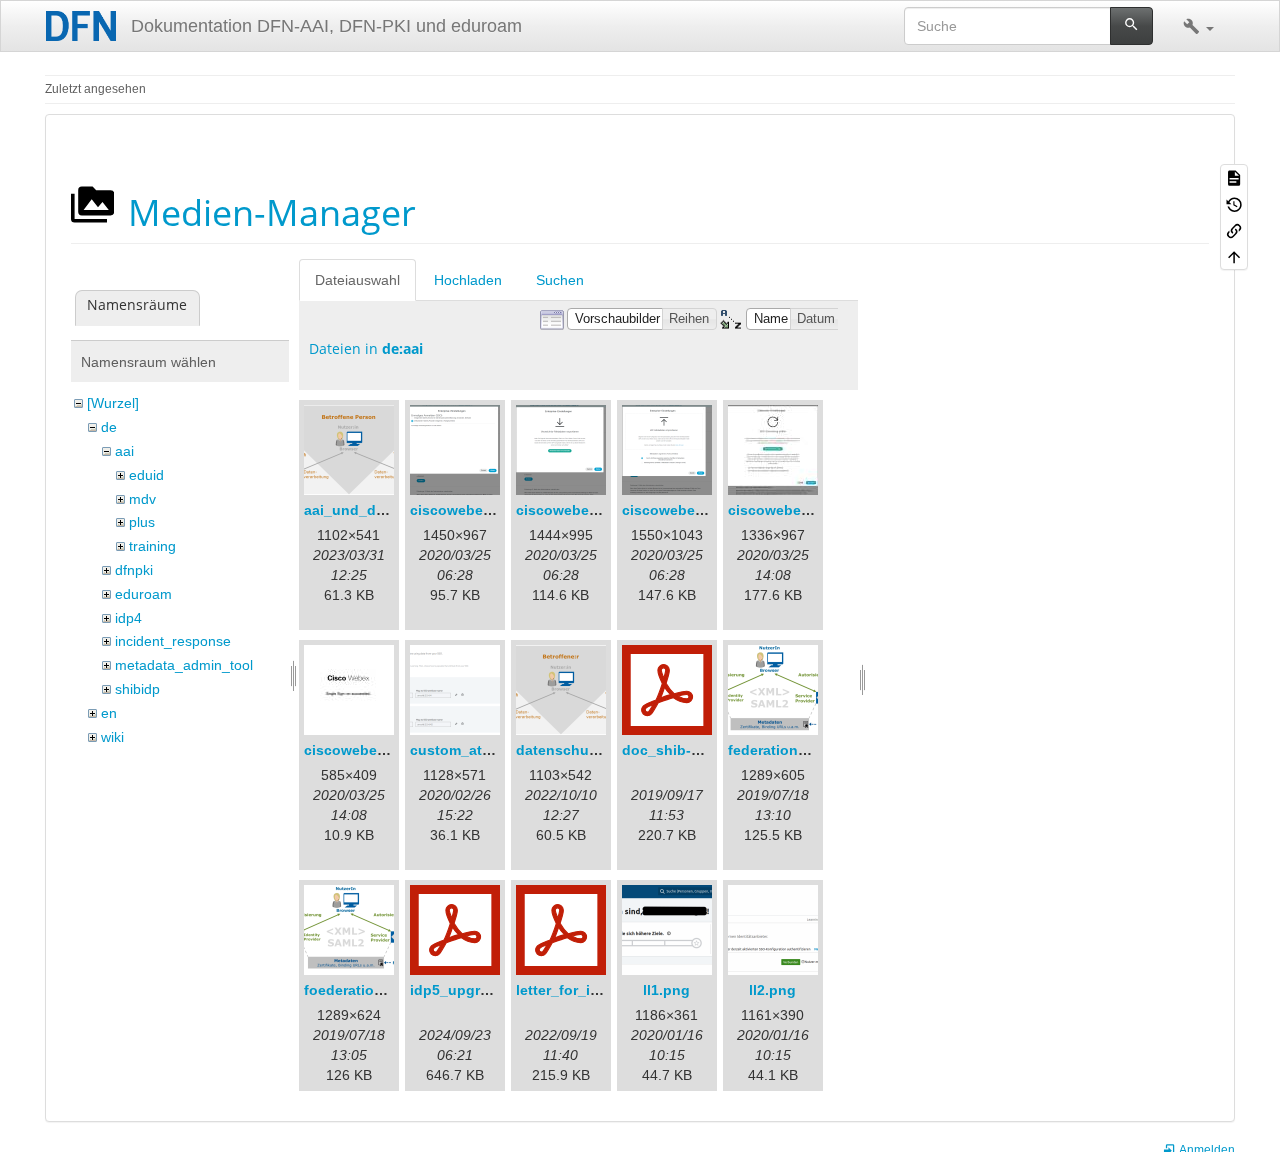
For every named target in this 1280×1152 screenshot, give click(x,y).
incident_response (173, 641)
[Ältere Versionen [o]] (1234, 203)
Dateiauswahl (357, 280)
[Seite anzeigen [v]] (1234, 177)
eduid (146, 475)
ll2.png (772, 990)
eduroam (143, 594)
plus (142, 522)
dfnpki (134, 570)
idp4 (128, 618)
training (152, 546)
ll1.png (666, 990)
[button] (1198, 26)
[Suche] (1131, 26)
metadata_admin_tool (184, 665)
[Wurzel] (113, 403)
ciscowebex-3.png (684, 510)
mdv (142, 499)
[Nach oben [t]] (1234, 256)
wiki (112, 737)
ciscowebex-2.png (578, 510)
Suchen (560, 280)
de (109, 427)
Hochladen (468, 280)
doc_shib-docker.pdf (693, 750)
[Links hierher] (1234, 230)
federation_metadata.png (814, 750)
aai (124, 451)
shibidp (137, 689)
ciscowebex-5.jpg (364, 750)
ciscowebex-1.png (472, 510)
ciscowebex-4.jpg (788, 510)
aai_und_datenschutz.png (393, 510)
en (109, 713)
